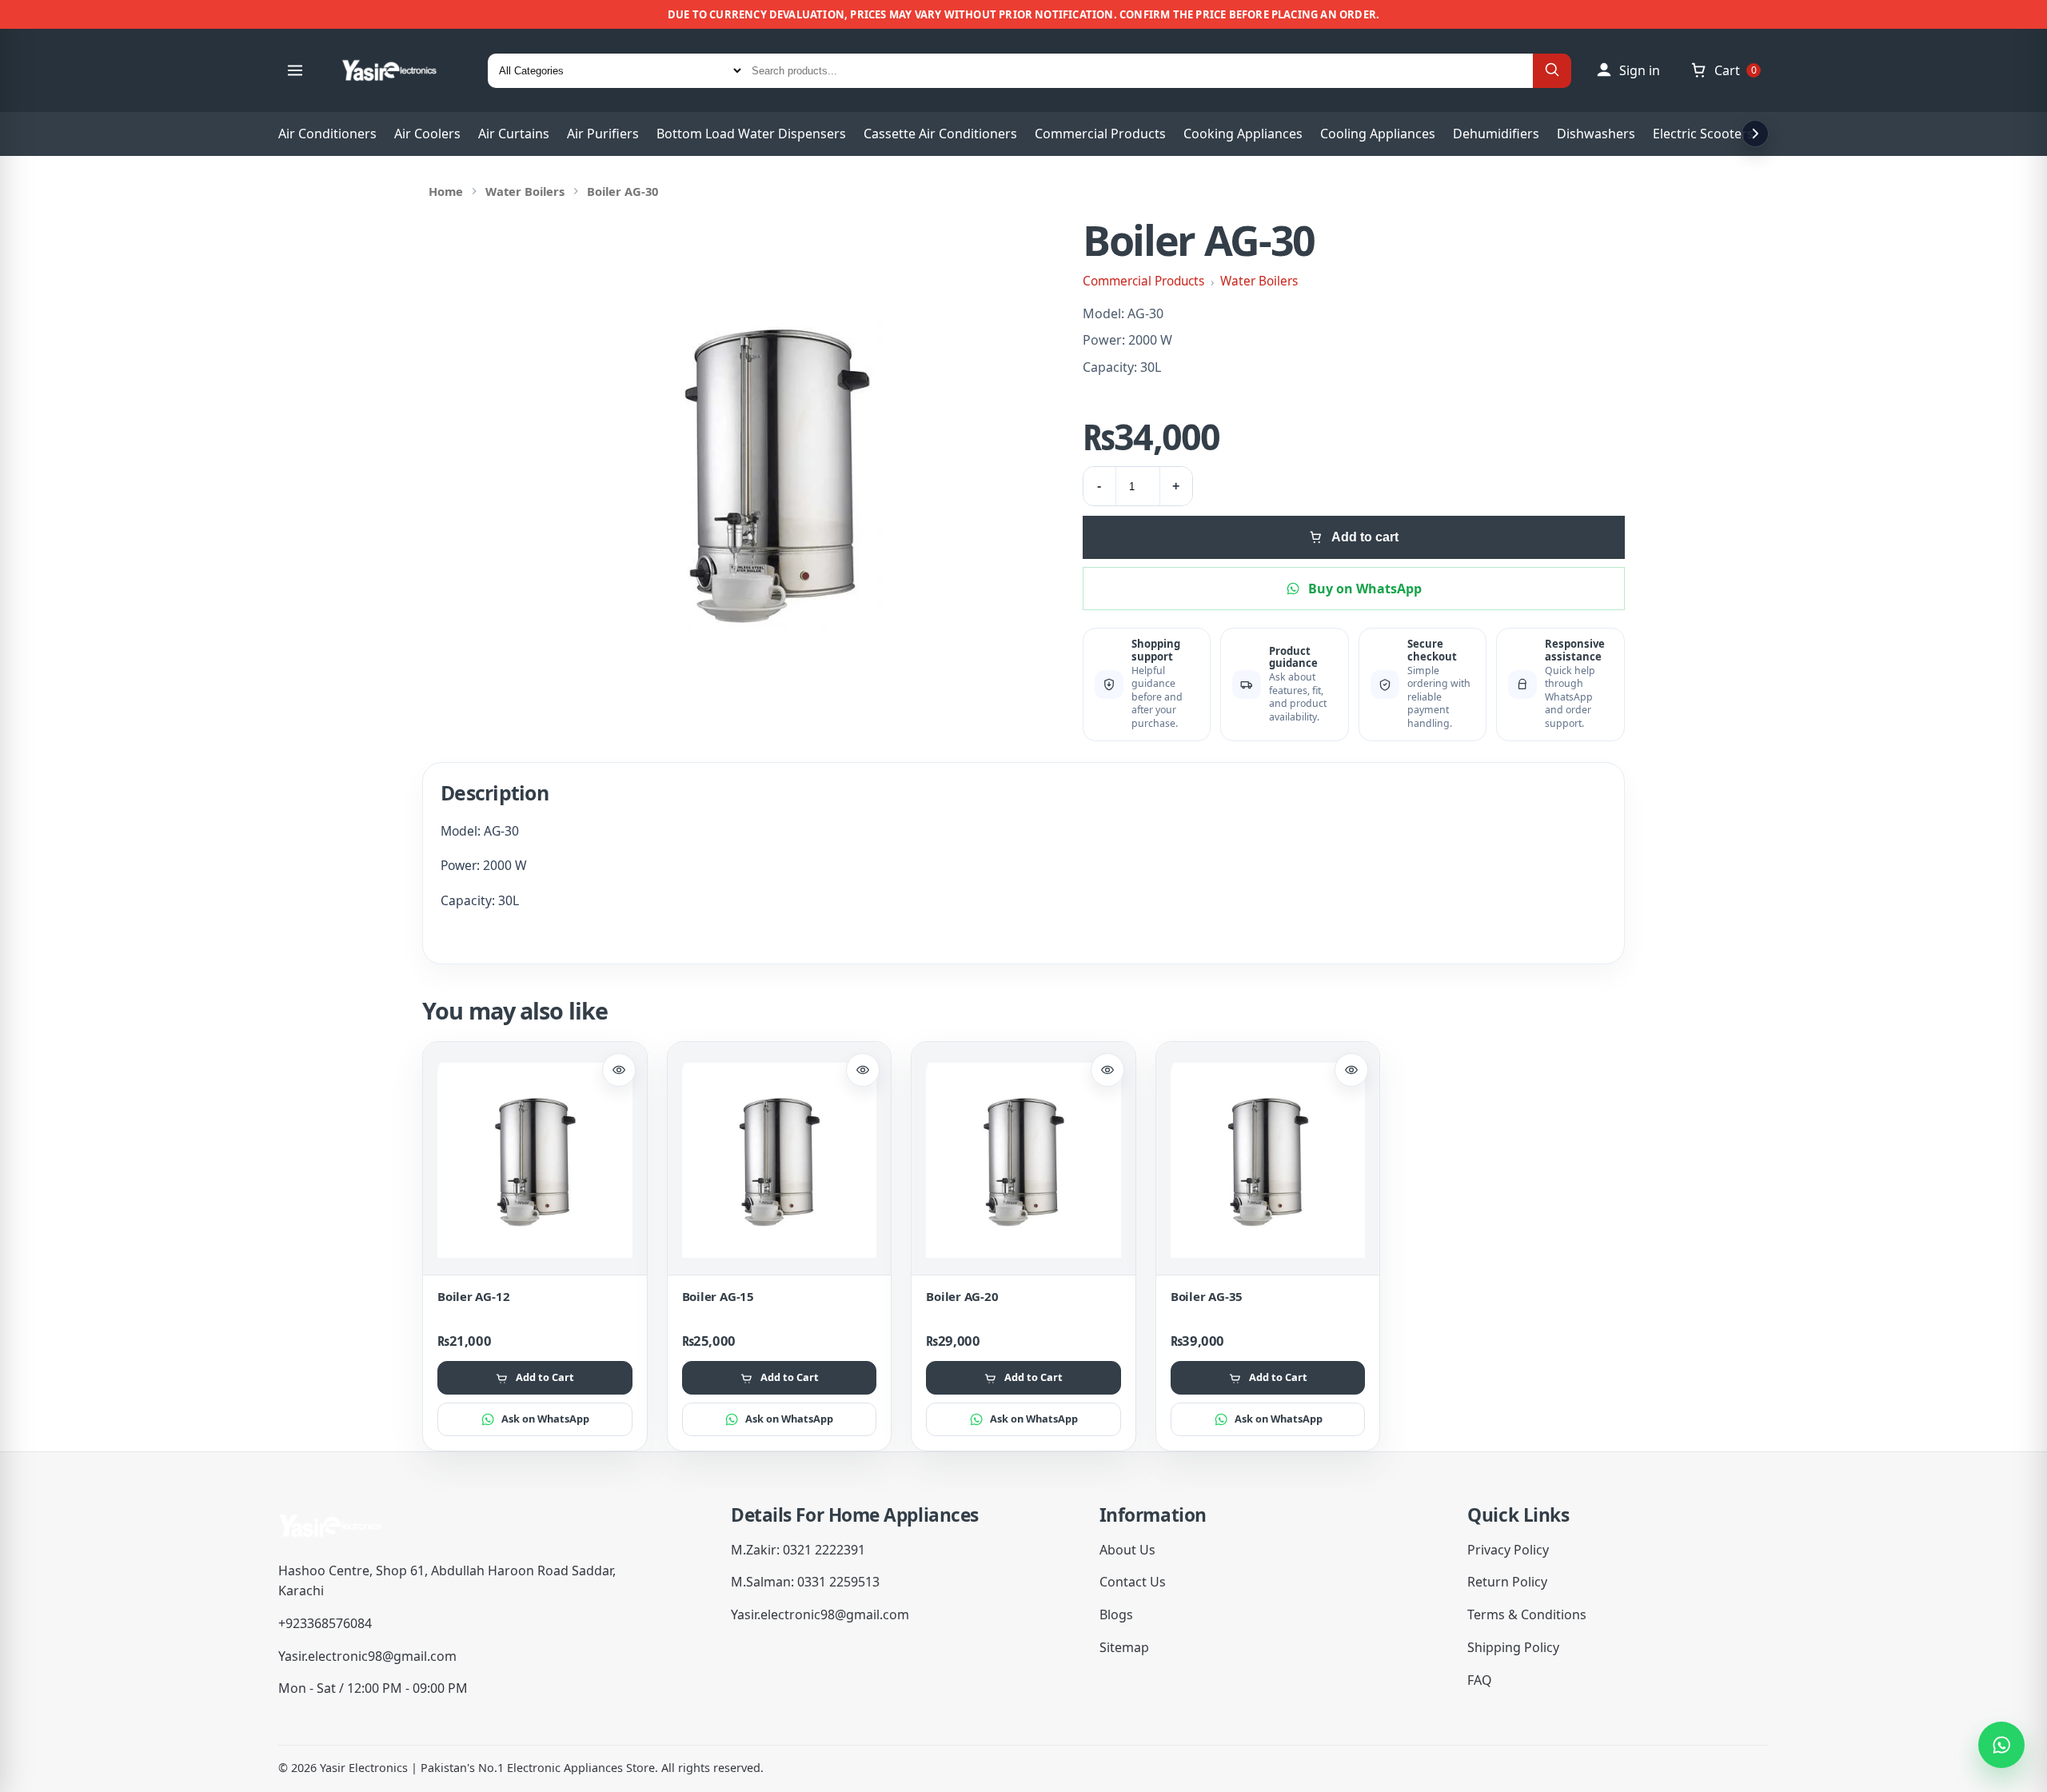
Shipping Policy (1513, 1647)
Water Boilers (525, 191)
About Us (1127, 1550)
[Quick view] (619, 1070)
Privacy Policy (1508, 1550)
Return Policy (1507, 1582)
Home (446, 191)
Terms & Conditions (1527, 1614)
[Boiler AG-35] (1268, 1160)
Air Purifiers (603, 134)
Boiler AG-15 (718, 1296)
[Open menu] (295, 70)
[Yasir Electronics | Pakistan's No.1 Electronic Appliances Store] (400, 70)
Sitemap (1124, 1647)
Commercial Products (1100, 134)
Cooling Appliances (1378, 134)
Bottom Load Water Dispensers (751, 134)
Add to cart (1365, 537)
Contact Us (1133, 1582)
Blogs (1116, 1614)
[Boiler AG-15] (780, 1160)
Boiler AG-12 (473, 1296)
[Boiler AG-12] (535, 1160)
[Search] (1552, 71)
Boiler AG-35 (1207, 1296)
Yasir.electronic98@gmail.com (367, 1656)
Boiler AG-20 (962, 1296)
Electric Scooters (1703, 134)
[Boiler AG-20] (1023, 1160)
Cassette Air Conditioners (940, 134)
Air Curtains (514, 134)
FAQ (1480, 1680)
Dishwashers (1596, 134)
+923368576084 (325, 1623)
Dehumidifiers (1496, 134)
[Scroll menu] (1755, 134)
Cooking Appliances (1243, 134)
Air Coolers (427, 134)
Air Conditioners (327, 134)
